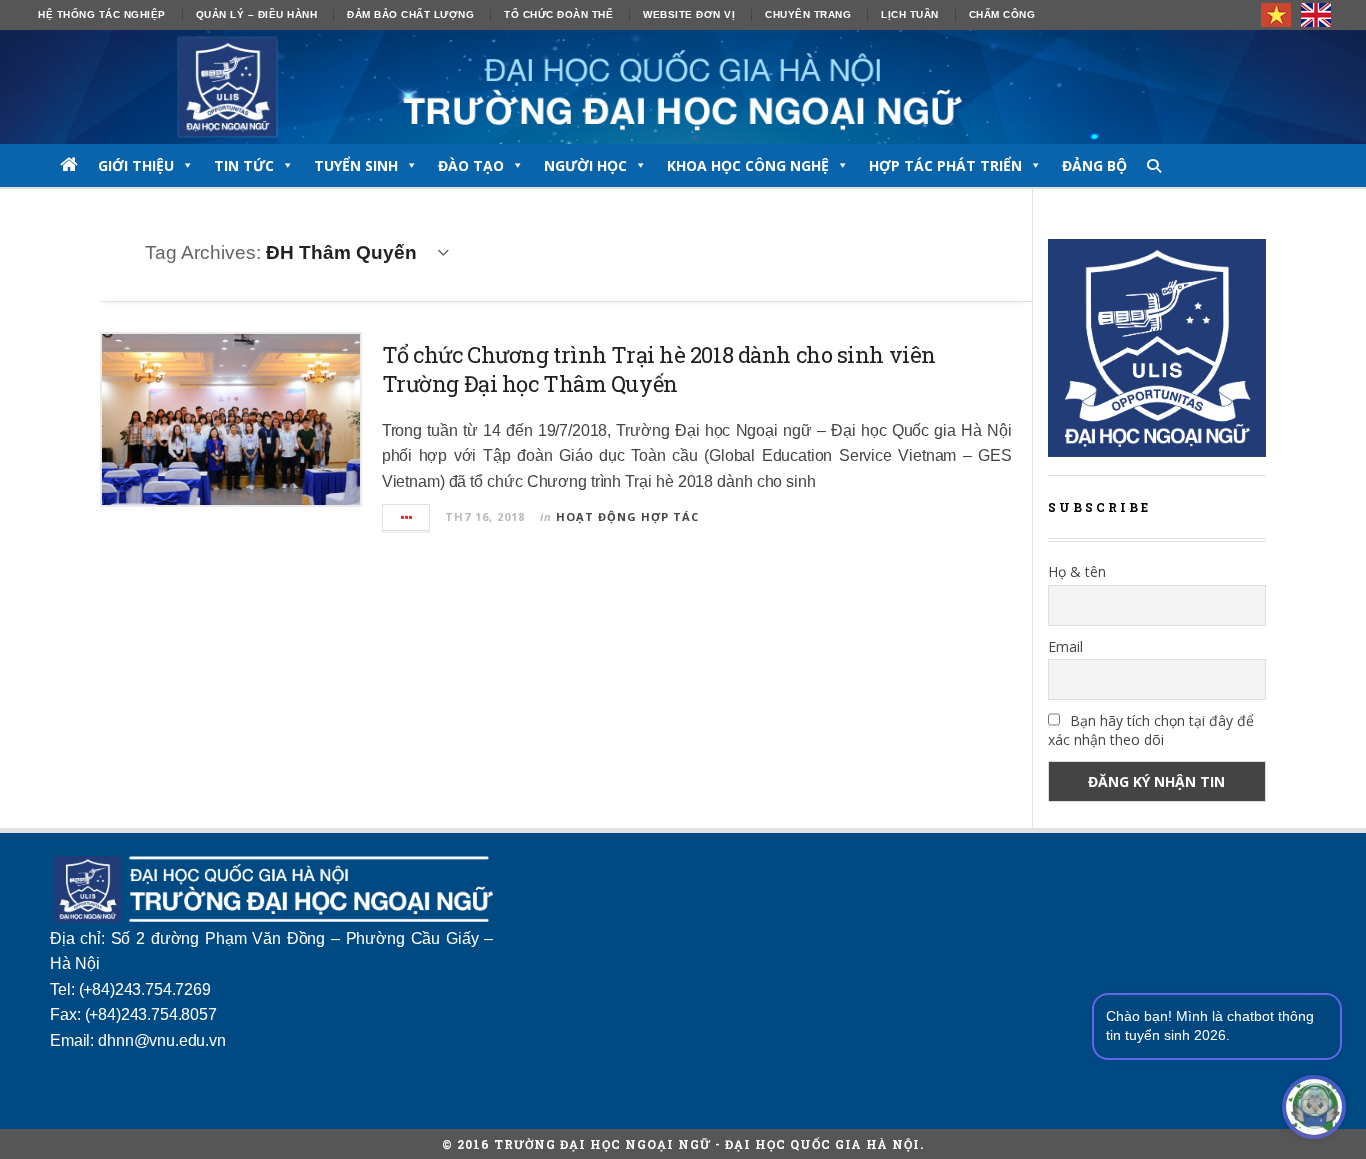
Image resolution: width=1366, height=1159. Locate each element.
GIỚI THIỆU (136, 165)
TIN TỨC (244, 165)
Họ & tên (1077, 571)
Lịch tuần (910, 14)
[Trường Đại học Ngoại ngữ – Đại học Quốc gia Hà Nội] (683, 87)
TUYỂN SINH (356, 165)
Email (1065, 646)
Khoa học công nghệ (748, 165)
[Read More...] (407, 517)
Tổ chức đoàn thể (558, 14)
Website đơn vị (689, 14)
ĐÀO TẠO (471, 165)
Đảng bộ (1094, 165)
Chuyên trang (808, 14)
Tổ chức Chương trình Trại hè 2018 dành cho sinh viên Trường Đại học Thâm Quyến (659, 369)
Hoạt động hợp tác (627, 516)
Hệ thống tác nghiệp (102, 14)
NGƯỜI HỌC (585, 165)
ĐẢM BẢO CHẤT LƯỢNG (410, 14)
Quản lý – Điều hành (257, 14)
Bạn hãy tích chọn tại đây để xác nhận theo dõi (1151, 730)
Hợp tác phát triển (945, 165)
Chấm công (1002, 14)
